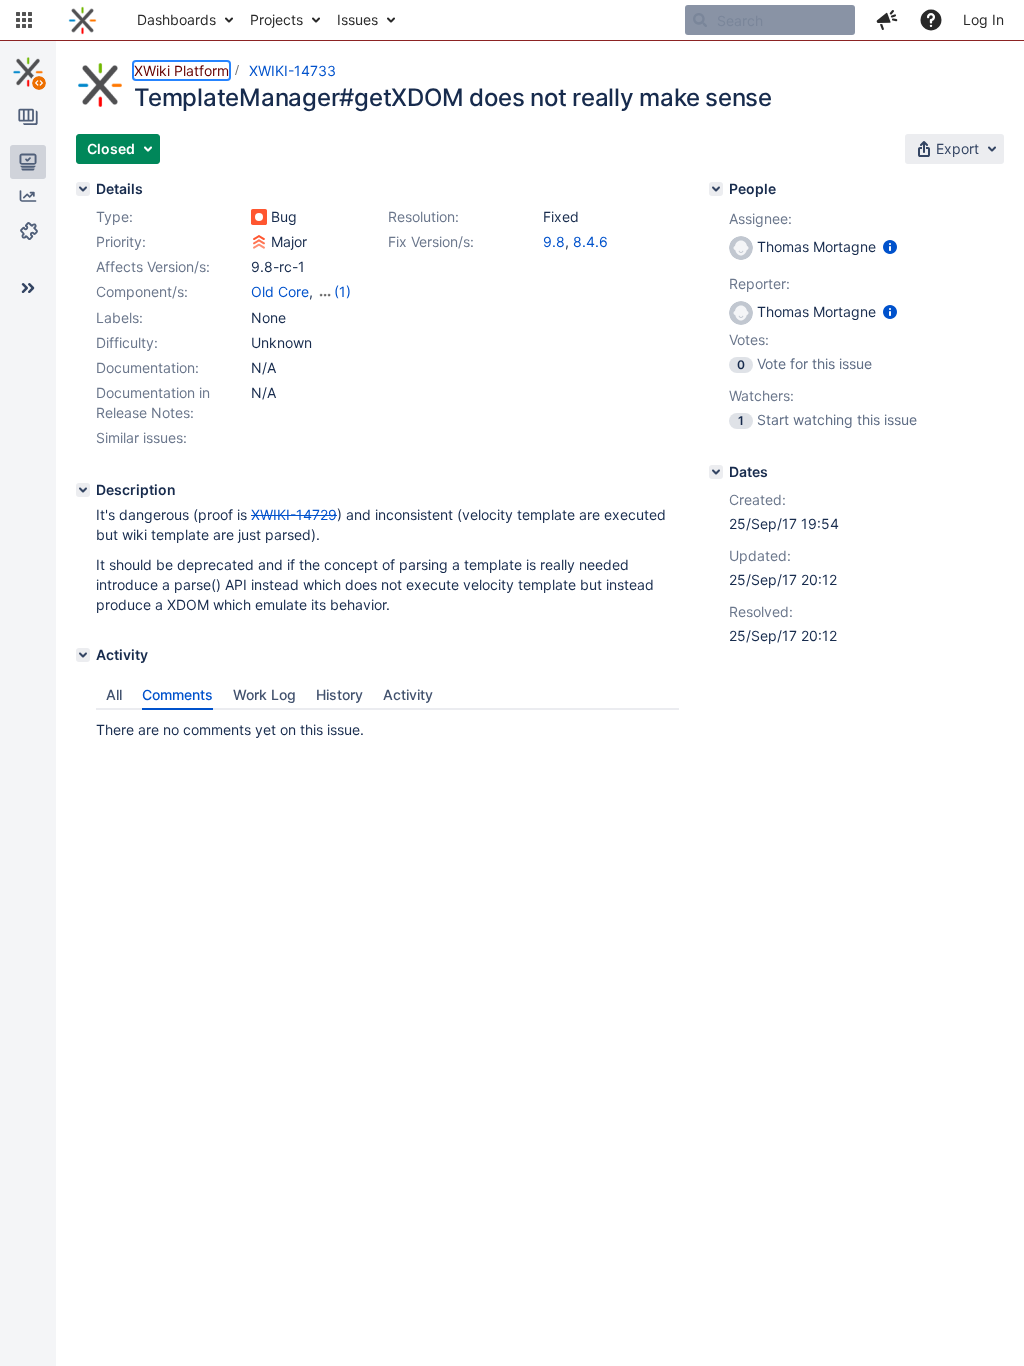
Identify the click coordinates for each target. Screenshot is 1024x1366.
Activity (408, 694)
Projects (276, 19)
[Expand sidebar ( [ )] (28, 288)
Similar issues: (141, 437)
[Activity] (83, 655)
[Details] (83, 189)
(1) (342, 291)
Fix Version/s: (431, 241)
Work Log (264, 694)
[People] (716, 189)
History (339, 694)
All (114, 694)
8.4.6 (590, 241)
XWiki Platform (181, 70)
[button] (24, 20)
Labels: (119, 317)
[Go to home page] (82, 20)
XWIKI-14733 (292, 70)
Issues (357, 19)
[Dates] (716, 472)
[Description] (83, 490)
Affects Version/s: (153, 266)
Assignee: (760, 218)
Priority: (121, 241)
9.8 (554, 241)
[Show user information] (890, 246)
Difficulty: (127, 342)
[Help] (931, 20)
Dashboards (176, 19)
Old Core (280, 291)
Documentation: (147, 367)
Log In (983, 19)
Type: (114, 216)
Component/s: (142, 291)
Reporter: (759, 283)
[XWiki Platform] (28, 72)
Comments (177, 694)
